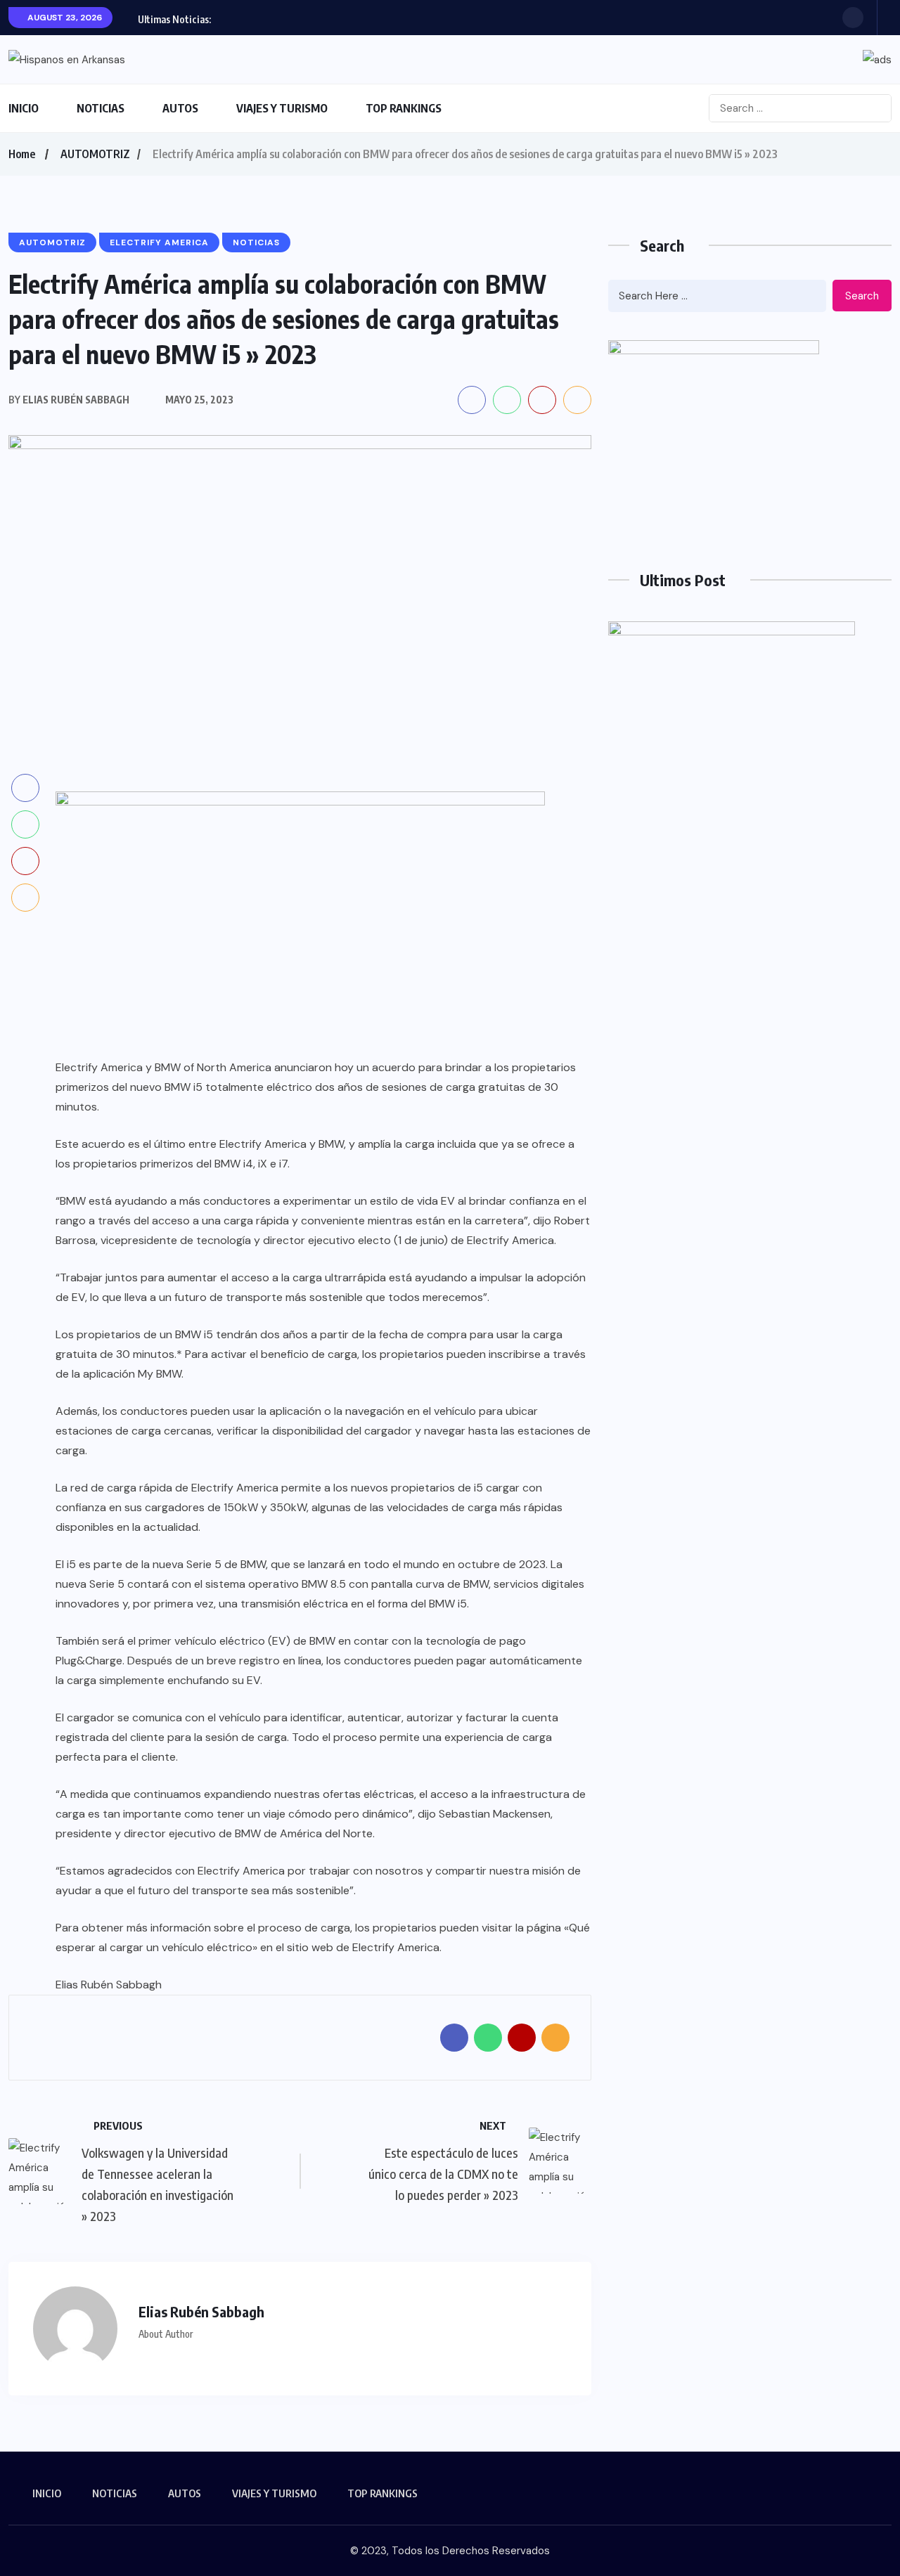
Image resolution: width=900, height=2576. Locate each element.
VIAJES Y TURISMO (282, 108)
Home (22, 154)
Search (862, 296)
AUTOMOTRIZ (95, 154)
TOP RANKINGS (404, 108)
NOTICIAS (101, 108)
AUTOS (180, 108)
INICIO (24, 108)
